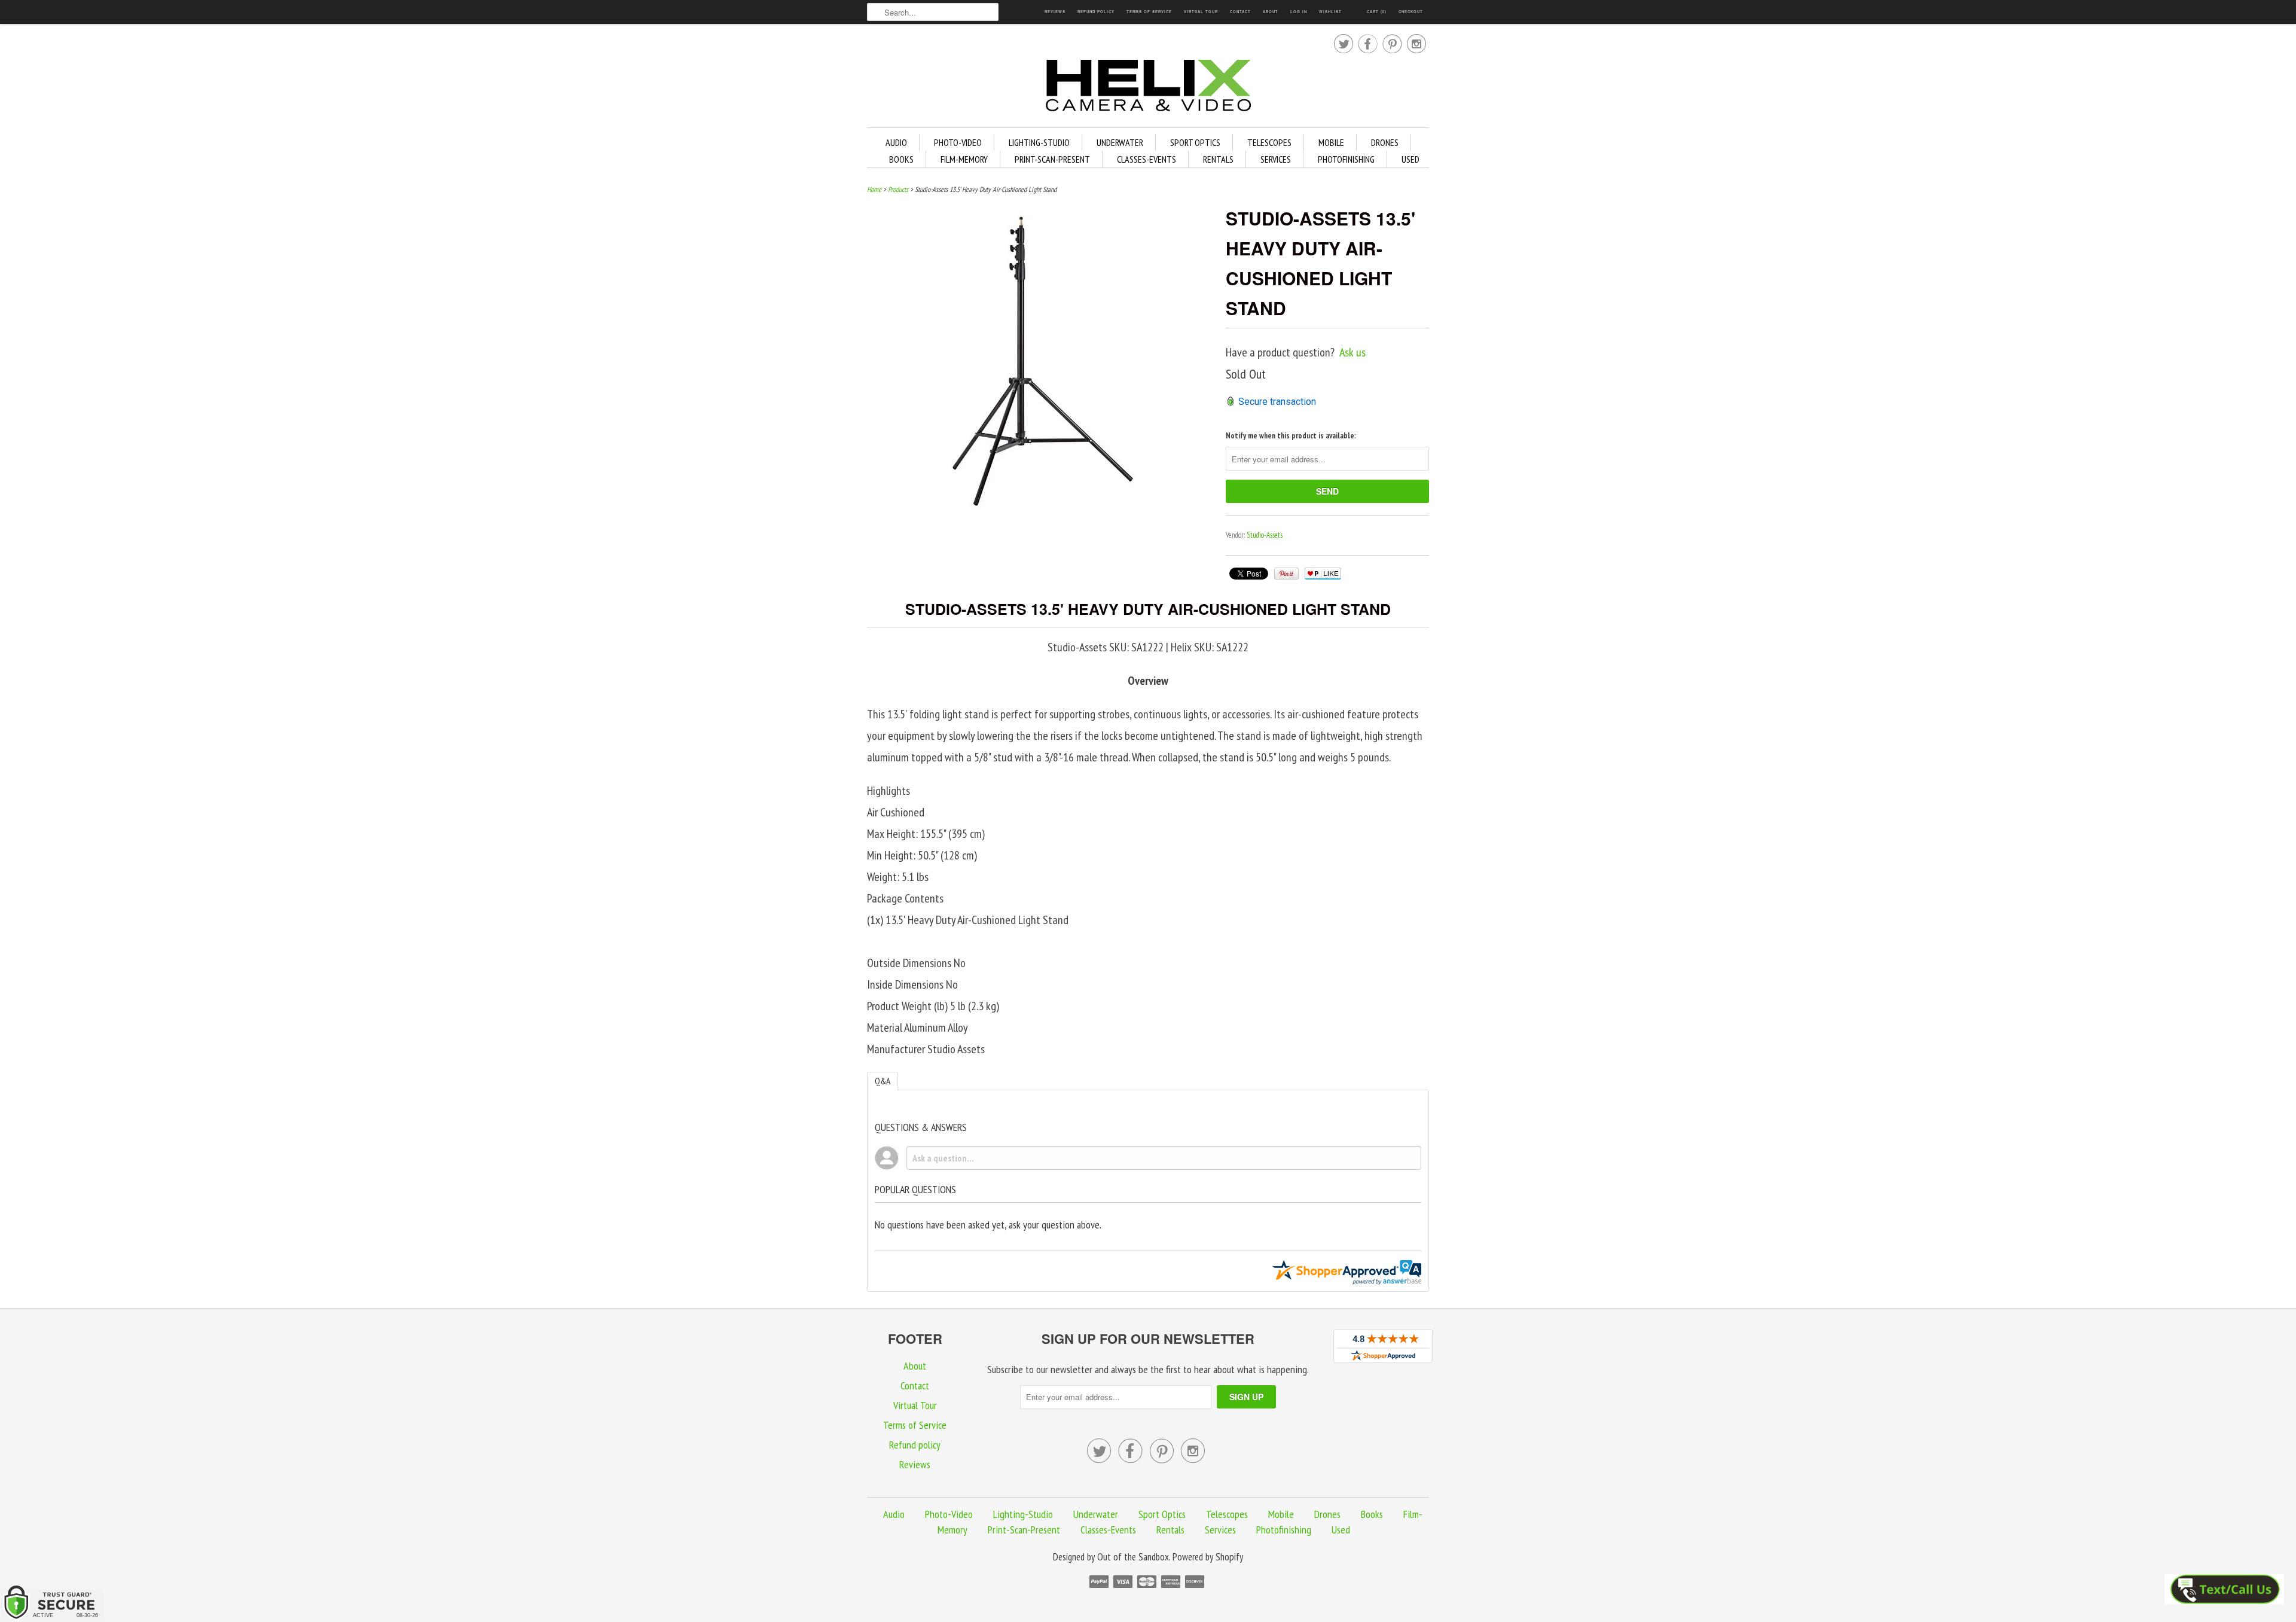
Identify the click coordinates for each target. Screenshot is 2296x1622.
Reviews (1055, 12)
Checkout (1411, 12)
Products (898, 189)
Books (901, 159)
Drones (1385, 142)
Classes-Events (1147, 159)
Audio (896, 142)
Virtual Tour (1201, 12)
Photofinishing (1346, 159)
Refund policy (1096, 12)
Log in (1299, 12)
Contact (1240, 12)
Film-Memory (964, 159)
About (1271, 12)
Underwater (1120, 142)
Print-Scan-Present (1052, 159)
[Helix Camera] (1148, 88)
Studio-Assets (1265, 535)
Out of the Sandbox (1133, 1557)
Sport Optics (1195, 142)
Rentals (1218, 159)
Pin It (1286, 574)
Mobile (1331, 142)
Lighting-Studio (1039, 142)
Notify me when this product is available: (1291, 436)
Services (1276, 159)
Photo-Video (958, 142)
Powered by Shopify (1208, 1557)
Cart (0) (1377, 12)
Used (1410, 159)
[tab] (883, 1081)
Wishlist (1330, 12)
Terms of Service (1149, 12)
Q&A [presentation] (883, 1081)
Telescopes (1269, 142)
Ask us (1352, 352)
